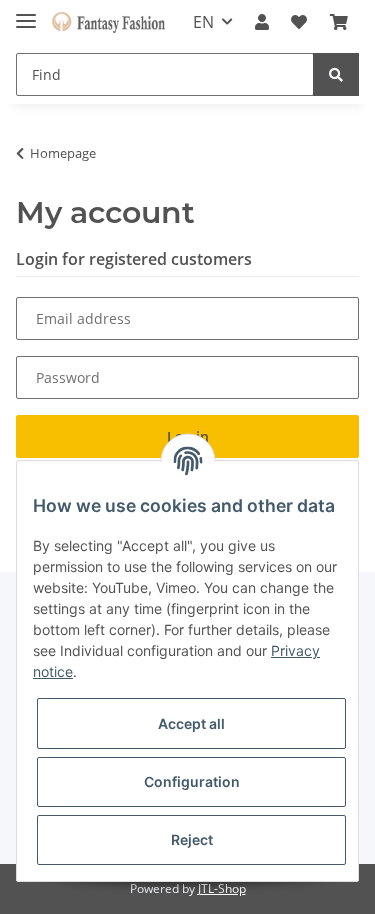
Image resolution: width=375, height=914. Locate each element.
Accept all (191, 723)
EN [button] (203, 22)
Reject (192, 839)
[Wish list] (299, 22)
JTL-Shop (222, 888)
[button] (262, 22)
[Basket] (339, 22)
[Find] (336, 74)
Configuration (192, 781)
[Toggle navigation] (26, 12)
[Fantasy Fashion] (108, 22)
